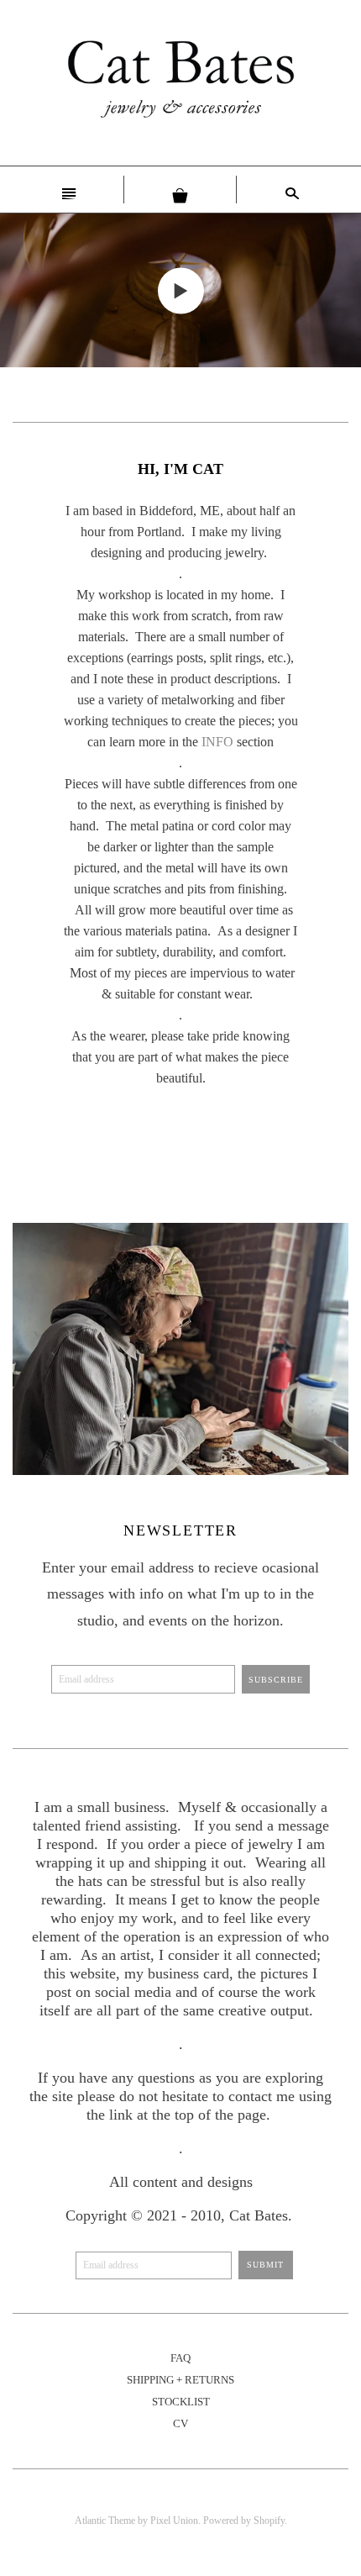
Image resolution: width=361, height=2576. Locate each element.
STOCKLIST (181, 2402)
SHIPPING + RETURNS (180, 2380)
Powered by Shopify (244, 2521)
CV (180, 2423)
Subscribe (276, 1680)
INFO (217, 742)
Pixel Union (174, 2521)
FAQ (180, 2358)
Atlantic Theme (105, 2521)
